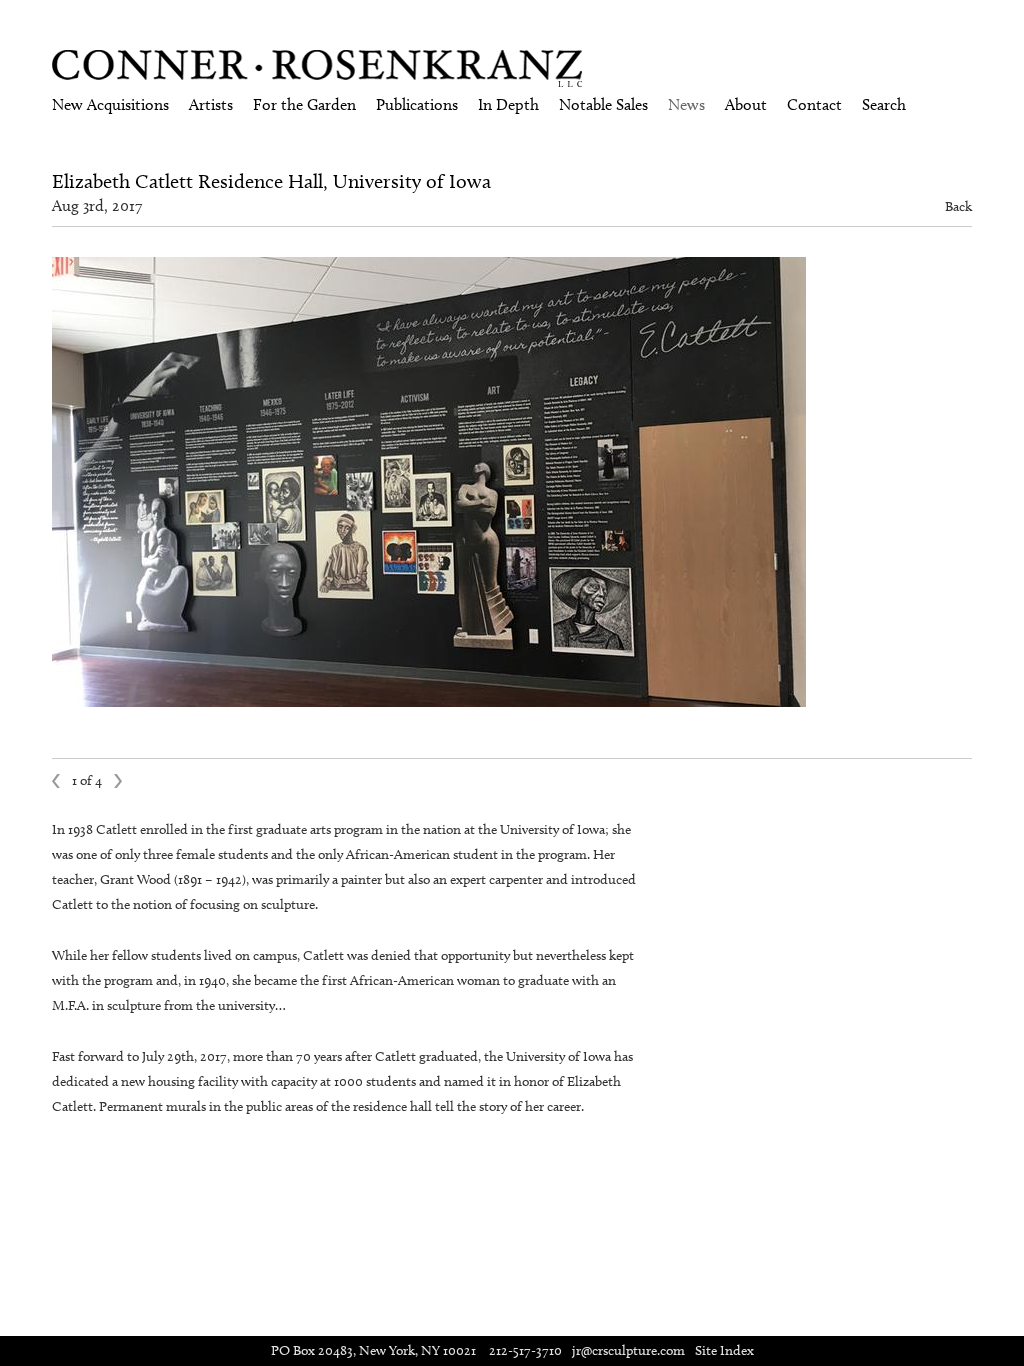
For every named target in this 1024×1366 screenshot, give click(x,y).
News (686, 104)
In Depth (508, 104)
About (746, 104)
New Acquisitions (110, 104)
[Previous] (57, 781)
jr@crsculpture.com (628, 1350)
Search (884, 104)
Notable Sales (603, 104)
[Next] (119, 781)
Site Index (724, 1350)
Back (958, 206)
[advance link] (512, 266)
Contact (814, 104)
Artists (211, 104)
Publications (417, 104)
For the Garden (304, 104)
